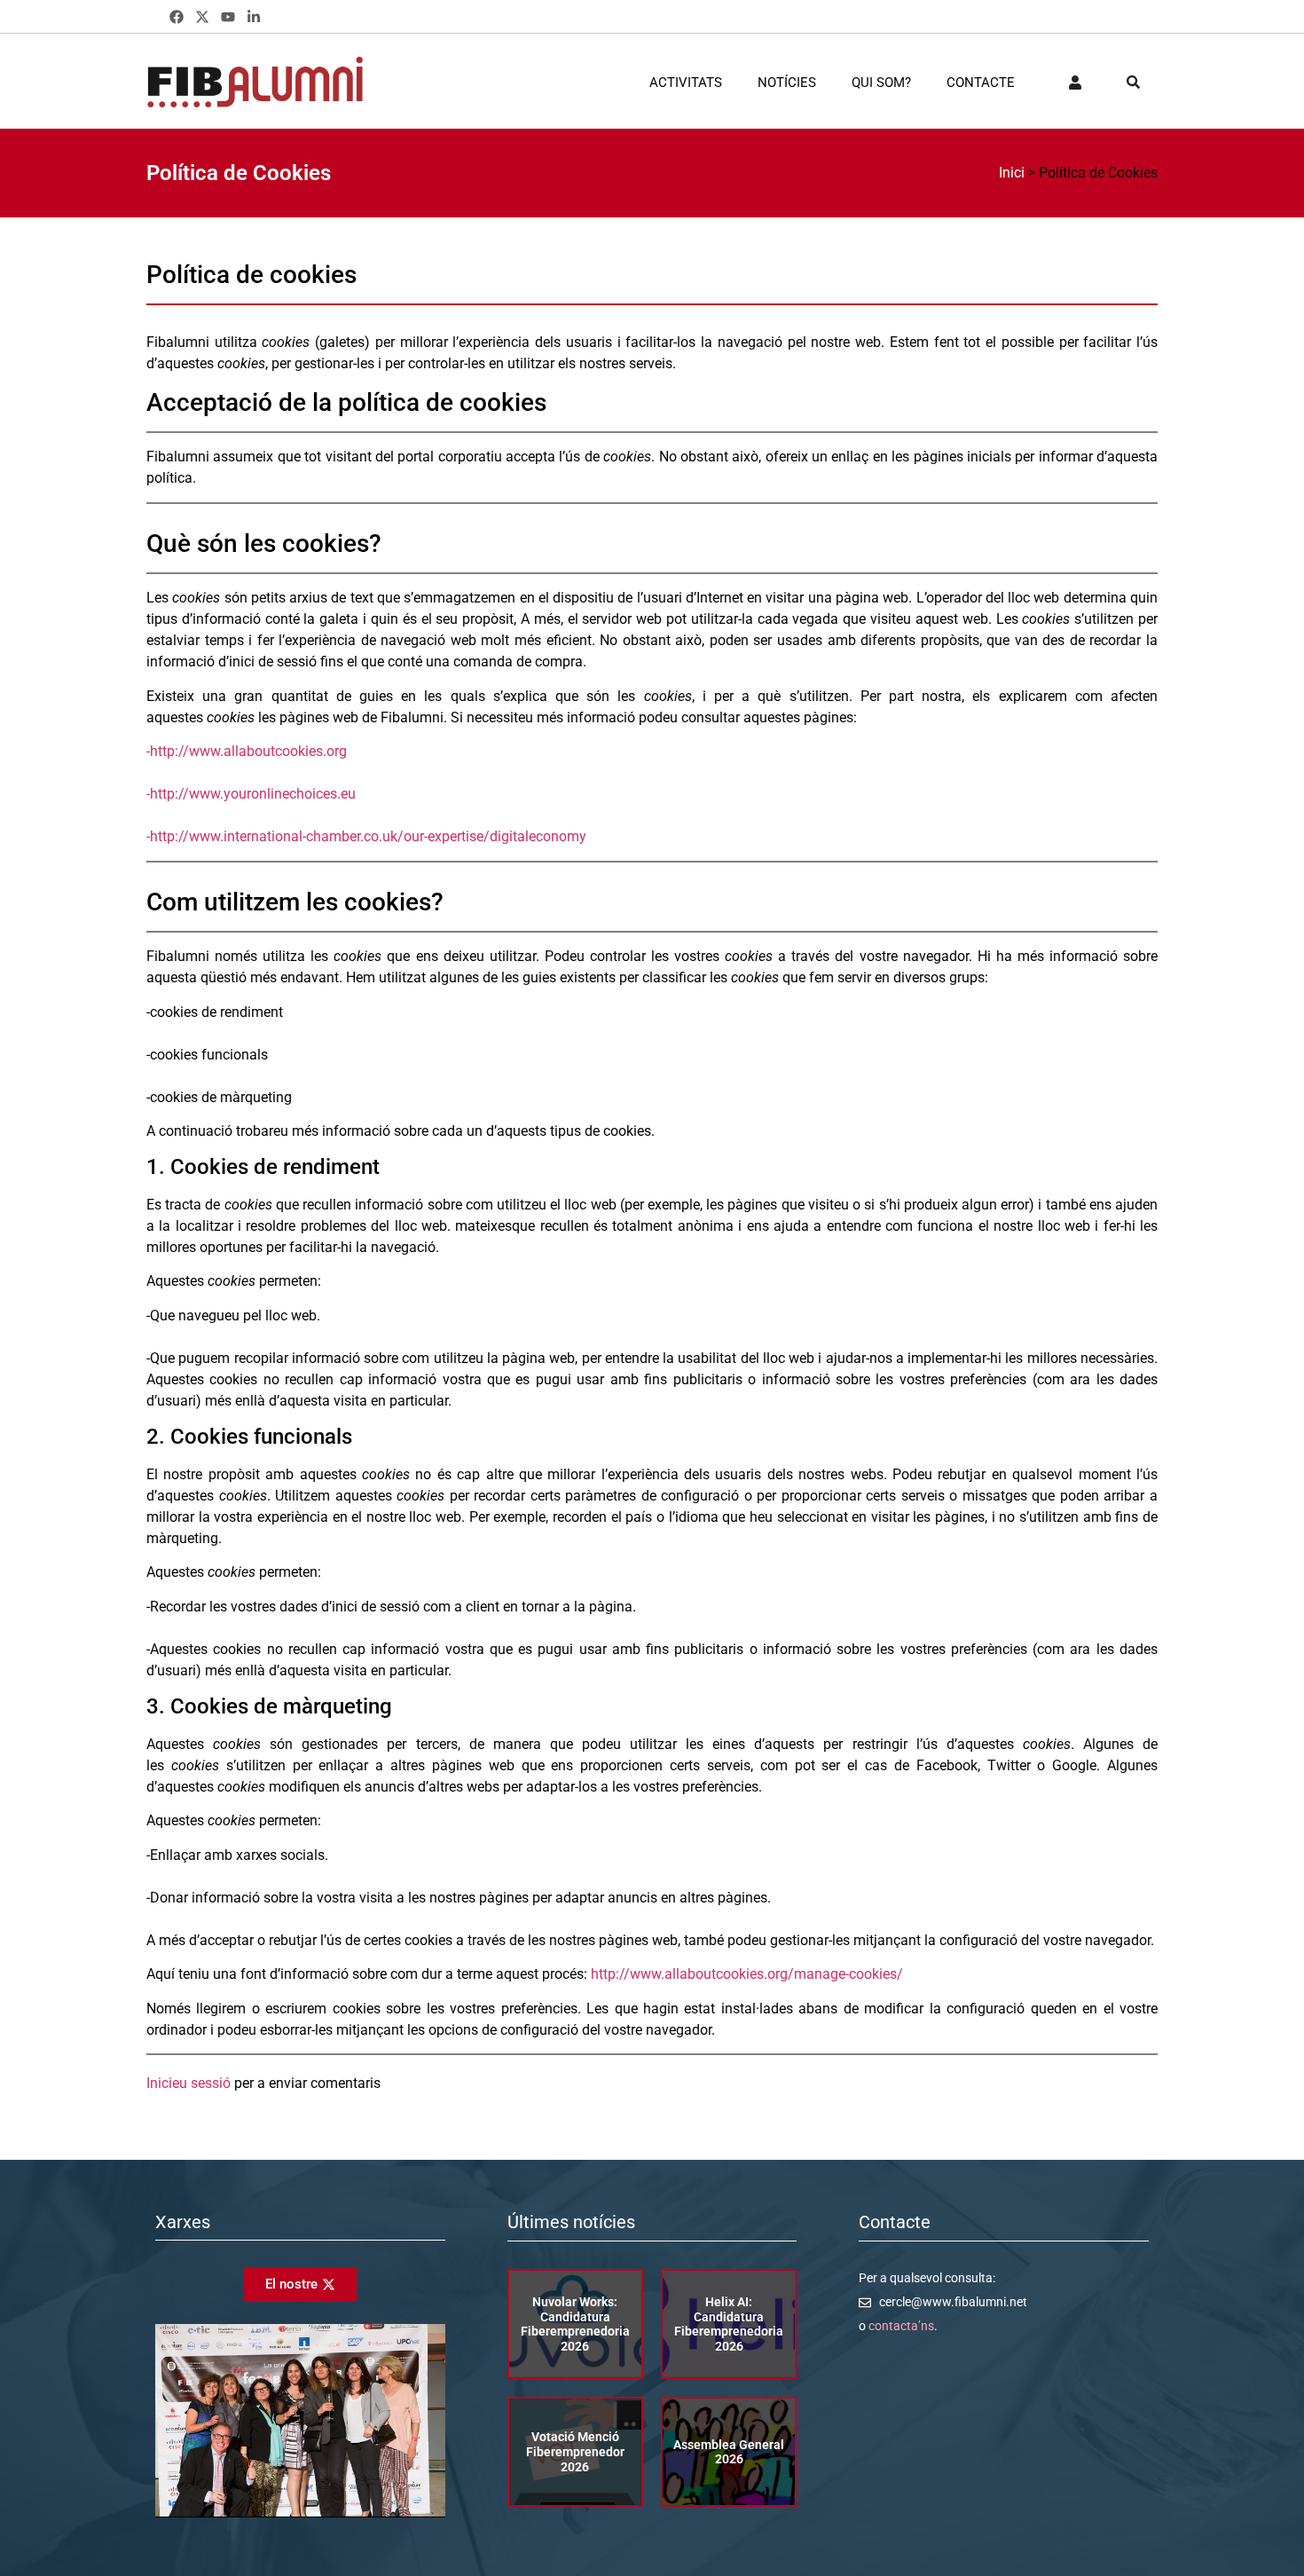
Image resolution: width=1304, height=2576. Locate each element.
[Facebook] (177, 17)
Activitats (686, 83)
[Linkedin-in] (253, 17)
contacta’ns (901, 2326)
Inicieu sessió (189, 2083)
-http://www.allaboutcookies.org (247, 751)
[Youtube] (228, 17)
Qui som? (881, 83)
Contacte (981, 83)
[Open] (1133, 83)
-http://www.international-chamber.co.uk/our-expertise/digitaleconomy (366, 836)
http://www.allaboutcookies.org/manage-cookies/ (747, 1974)
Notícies (787, 83)
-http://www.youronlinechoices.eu (251, 794)
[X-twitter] (203, 17)
